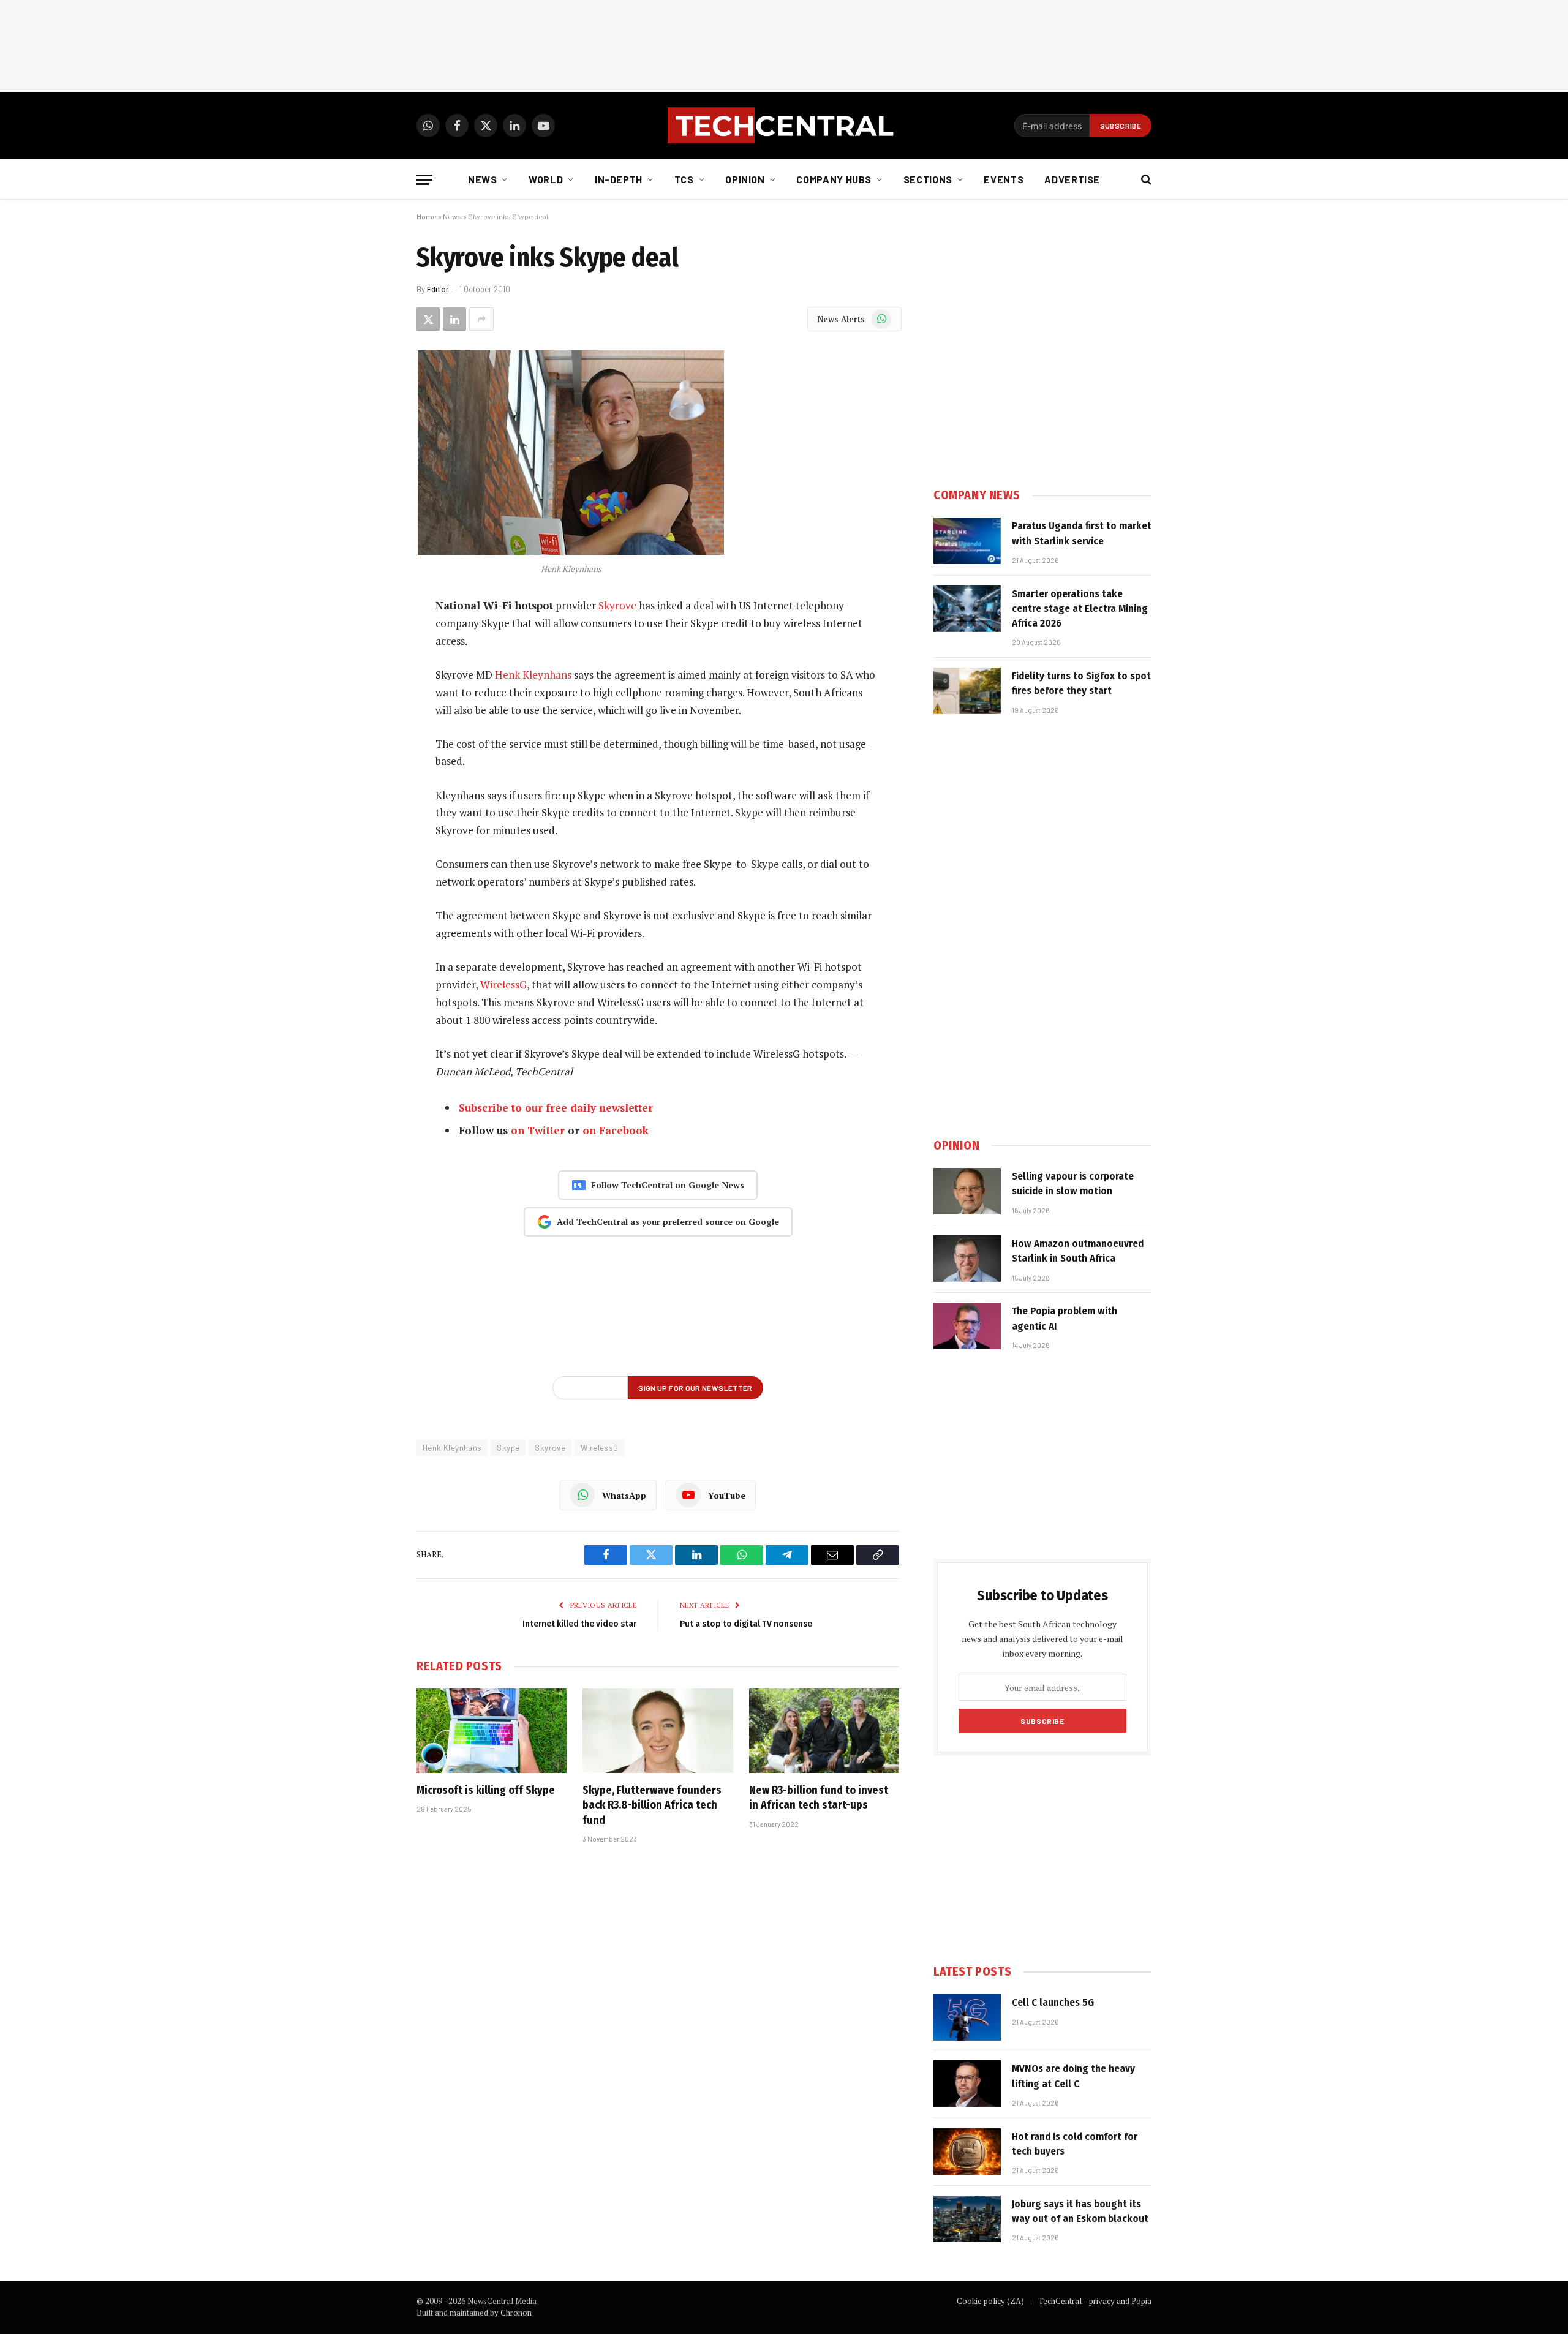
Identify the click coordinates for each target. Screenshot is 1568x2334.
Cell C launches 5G (1053, 2002)
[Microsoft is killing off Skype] (492, 1731)
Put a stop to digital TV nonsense (746, 1624)
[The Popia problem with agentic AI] (967, 1326)
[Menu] (424, 180)
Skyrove (617, 605)
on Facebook (616, 1130)
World (546, 179)
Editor (438, 289)
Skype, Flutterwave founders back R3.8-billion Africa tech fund (652, 1805)
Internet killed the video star (579, 1624)
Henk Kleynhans (533, 675)
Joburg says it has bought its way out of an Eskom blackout (1080, 2211)
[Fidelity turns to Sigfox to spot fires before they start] (967, 691)
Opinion (745, 179)
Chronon (516, 2313)
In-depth (619, 179)
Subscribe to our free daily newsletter (556, 1108)
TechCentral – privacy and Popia (1095, 2301)
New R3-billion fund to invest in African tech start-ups (819, 1798)
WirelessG (503, 984)
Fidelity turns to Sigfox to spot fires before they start (1081, 683)
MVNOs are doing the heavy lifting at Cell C (1073, 2076)
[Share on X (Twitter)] (428, 319)
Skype (508, 1448)
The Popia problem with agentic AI (1065, 1318)
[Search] (1145, 180)
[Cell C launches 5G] (967, 2017)
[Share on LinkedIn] (454, 319)
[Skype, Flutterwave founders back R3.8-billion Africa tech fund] (658, 1731)
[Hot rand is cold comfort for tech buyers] (967, 2151)
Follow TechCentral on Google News (668, 1185)
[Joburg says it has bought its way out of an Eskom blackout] (967, 2219)
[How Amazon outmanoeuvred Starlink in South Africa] (967, 1259)
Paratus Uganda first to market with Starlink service (1082, 533)
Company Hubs (834, 179)
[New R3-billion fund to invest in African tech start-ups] (824, 1731)
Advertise (1072, 179)
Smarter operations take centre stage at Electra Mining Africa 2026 (1080, 609)
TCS (684, 179)
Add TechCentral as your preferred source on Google (668, 1222)
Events (1004, 179)
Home (427, 216)
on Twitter (538, 1130)
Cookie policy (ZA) (990, 2301)
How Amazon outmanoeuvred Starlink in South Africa (1078, 1251)
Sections (928, 179)
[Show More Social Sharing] (481, 319)
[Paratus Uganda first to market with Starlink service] (967, 541)
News (483, 179)
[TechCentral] (784, 126)
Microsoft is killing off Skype (486, 1790)
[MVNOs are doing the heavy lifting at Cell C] (967, 2084)
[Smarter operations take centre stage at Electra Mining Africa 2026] (967, 609)
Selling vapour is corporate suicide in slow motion (1073, 1184)
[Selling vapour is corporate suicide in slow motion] (967, 1191)
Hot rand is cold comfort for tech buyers (1075, 2144)
